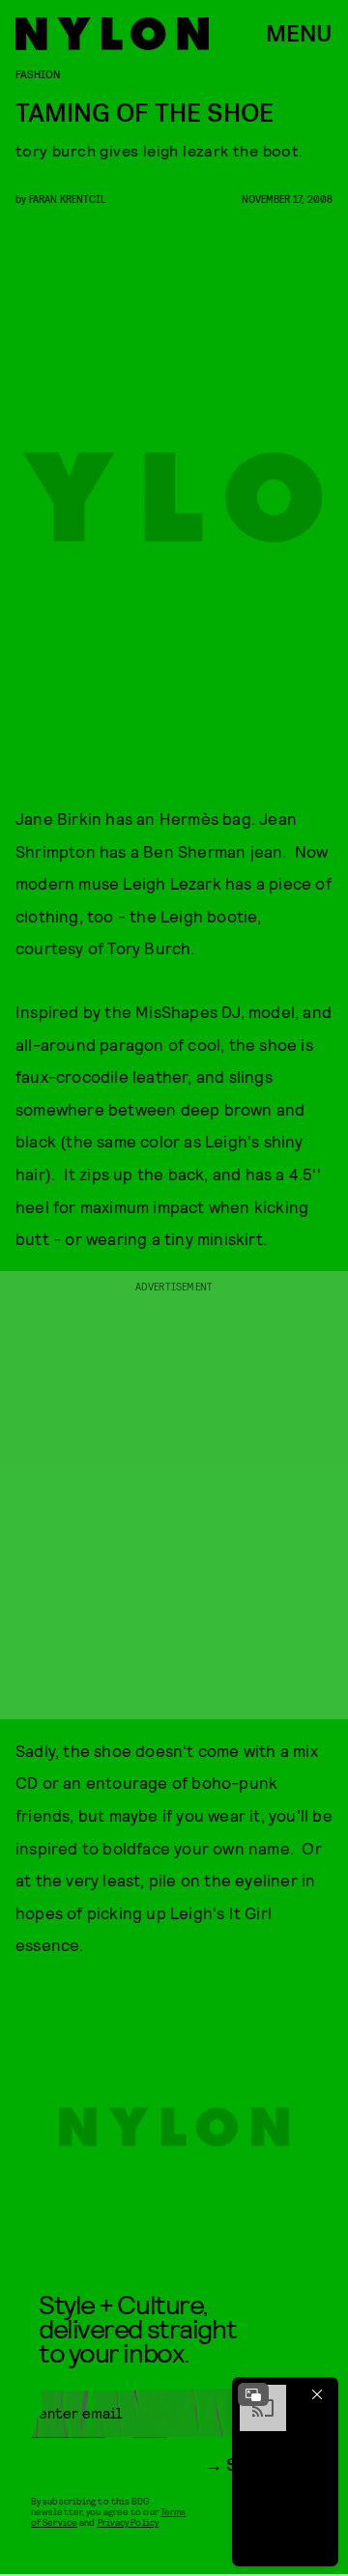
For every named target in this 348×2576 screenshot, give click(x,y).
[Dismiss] (317, 2394)
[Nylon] (112, 34)
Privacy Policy (128, 2522)
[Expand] (253, 2394)
